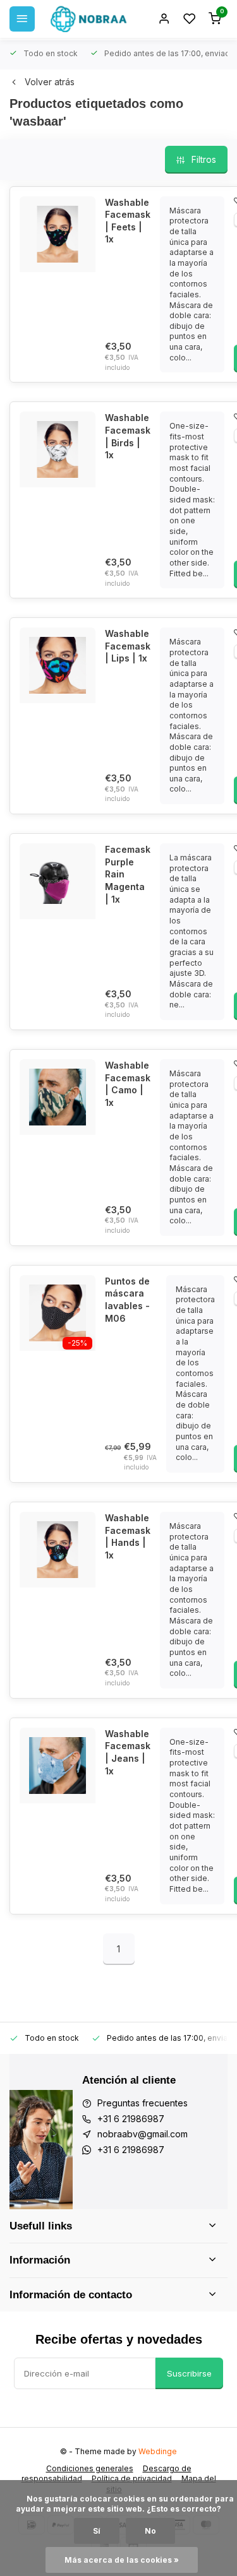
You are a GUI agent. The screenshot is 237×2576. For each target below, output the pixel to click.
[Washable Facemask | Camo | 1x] (58, 1097)
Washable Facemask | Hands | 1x (128, 1536)
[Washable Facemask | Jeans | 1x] (58, 1766)
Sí (97, 2531)
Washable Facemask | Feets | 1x (128, 221)
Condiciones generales (90, 2468)
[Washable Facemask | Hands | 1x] (58, 1550)
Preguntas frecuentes (143, 2103)
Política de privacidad (132, 2478)
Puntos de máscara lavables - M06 (127, 1300)
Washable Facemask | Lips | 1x (128, 646)
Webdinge (158, 2451)
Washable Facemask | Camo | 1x (128, 1084)
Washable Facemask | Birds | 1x (128, 436)
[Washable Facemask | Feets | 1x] (58, 234)
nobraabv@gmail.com (143, 2134)
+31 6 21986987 (131, 2119)
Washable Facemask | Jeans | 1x (128, 1752)
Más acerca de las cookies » (122, 2560)
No (150, 2531)
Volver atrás (50, 82)
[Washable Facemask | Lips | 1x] (58, 665)
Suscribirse (189, 2373)
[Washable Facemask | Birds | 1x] (58, 449)
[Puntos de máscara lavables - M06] (58, 1313)
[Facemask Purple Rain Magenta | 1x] (58, 881)
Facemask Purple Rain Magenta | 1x (128, 874)
